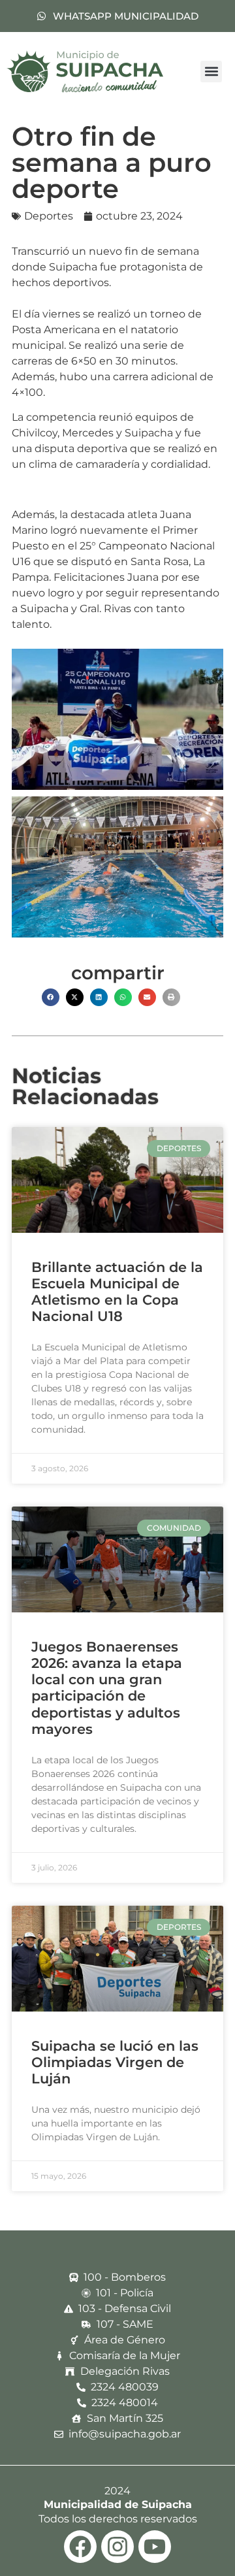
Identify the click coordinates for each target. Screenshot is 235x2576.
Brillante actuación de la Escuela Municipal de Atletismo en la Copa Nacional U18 (117, 1292)
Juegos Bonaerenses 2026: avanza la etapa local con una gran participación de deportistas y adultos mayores (107, 1688)
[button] (211, 72)
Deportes (49, 216)
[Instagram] (117, 2547)
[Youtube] (155, 2547)
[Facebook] (80, 2547)
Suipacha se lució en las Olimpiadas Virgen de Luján (115, 2062)
